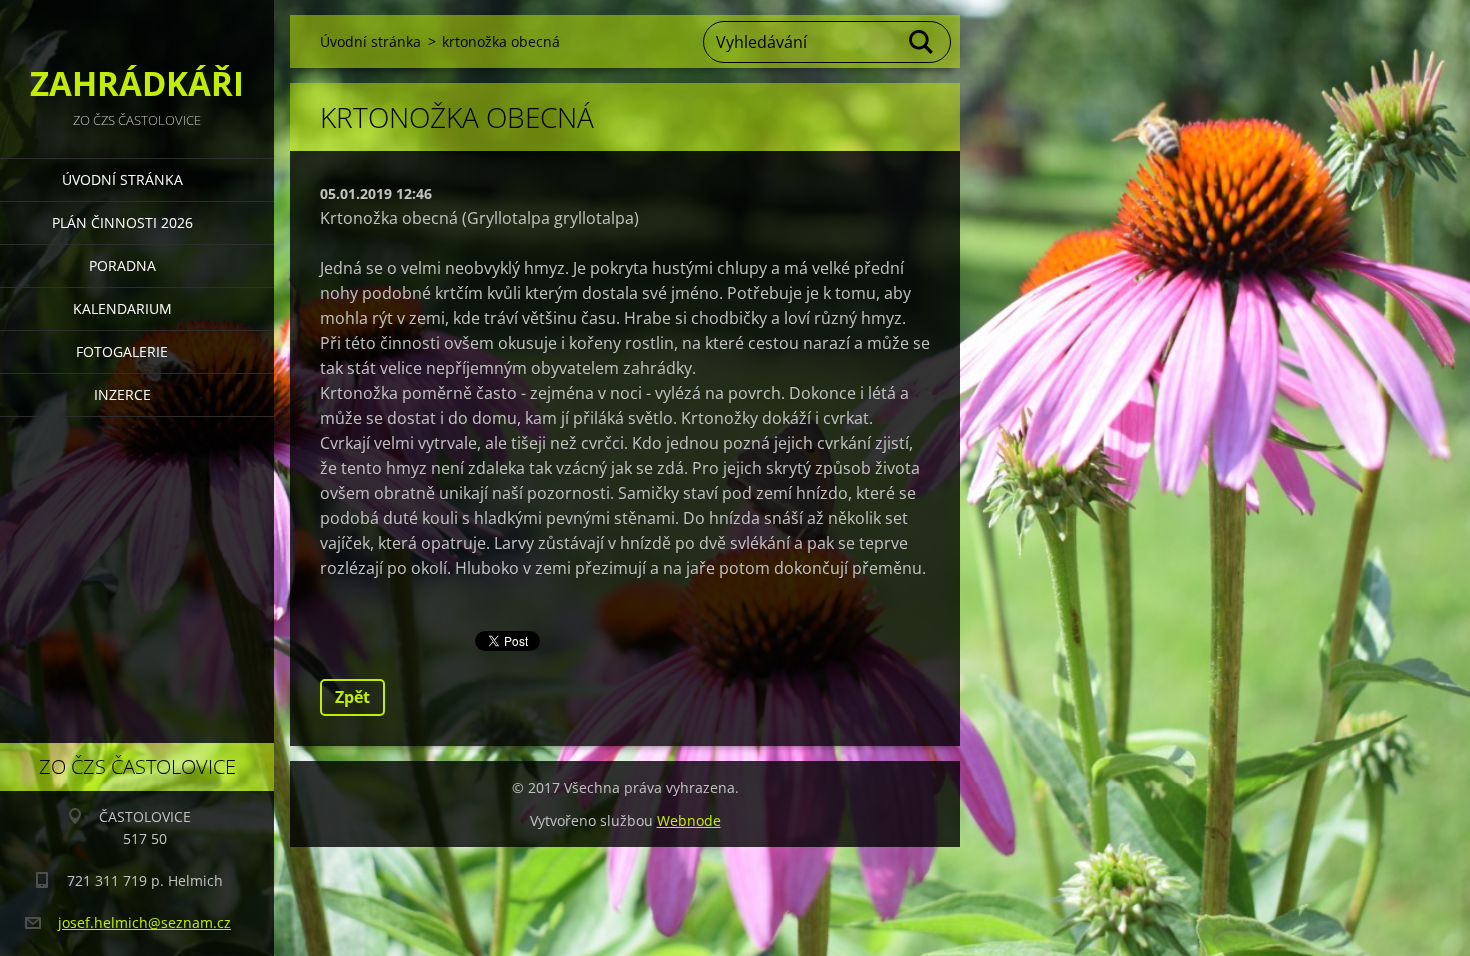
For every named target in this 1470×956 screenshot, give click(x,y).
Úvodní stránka (122, 179)
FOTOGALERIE (122, 351)
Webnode (689, 820)
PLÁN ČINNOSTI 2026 (122, 222)
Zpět (352, 697)
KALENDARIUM (122, 308)
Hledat (922, 42)
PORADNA (122, 265)
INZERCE (122, 394)
